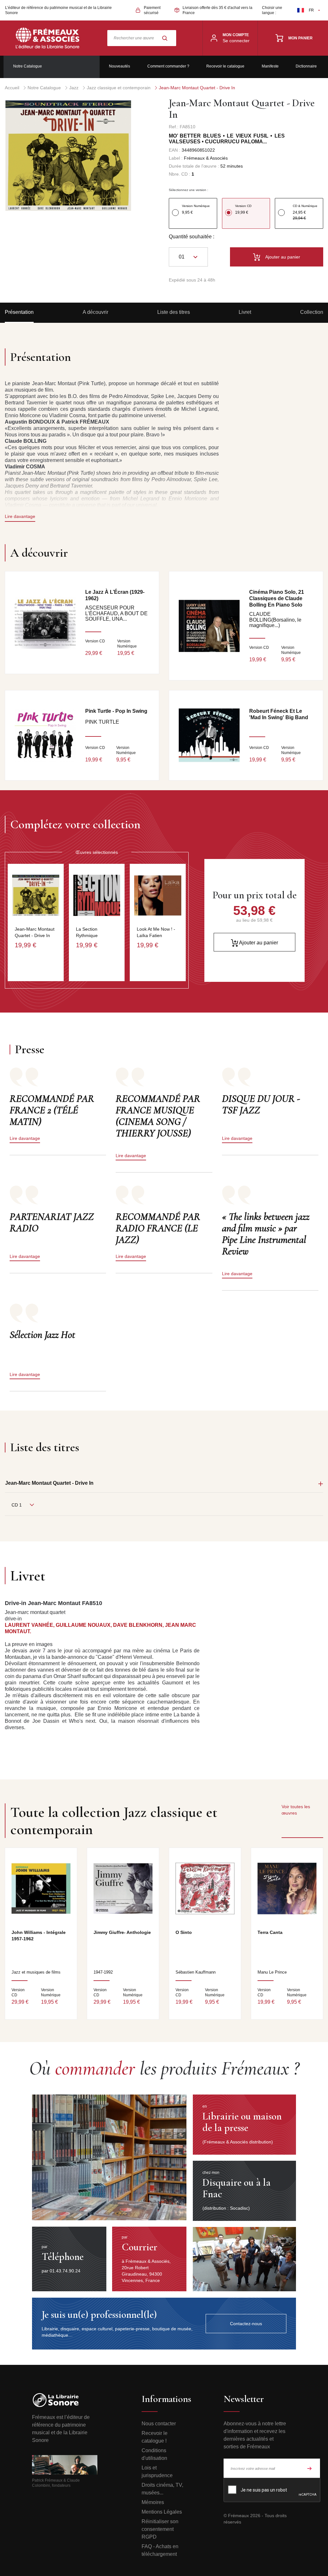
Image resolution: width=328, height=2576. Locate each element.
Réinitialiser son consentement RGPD (160, 2529)
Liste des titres (174, 312)
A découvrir (95, 312)
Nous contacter (159, 2424)
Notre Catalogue (28, 66)
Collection (312, 312)
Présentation (19, 312)
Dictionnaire (306, 66)
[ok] (309, 2468)
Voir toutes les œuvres (296, 1810)
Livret (245, 312)
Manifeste (270, 66)
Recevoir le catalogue (225, 66)
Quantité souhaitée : (192, 237)
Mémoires (153, 2502)
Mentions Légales (162, 2512)
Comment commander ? (168, 66)
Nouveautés (119, 66)
